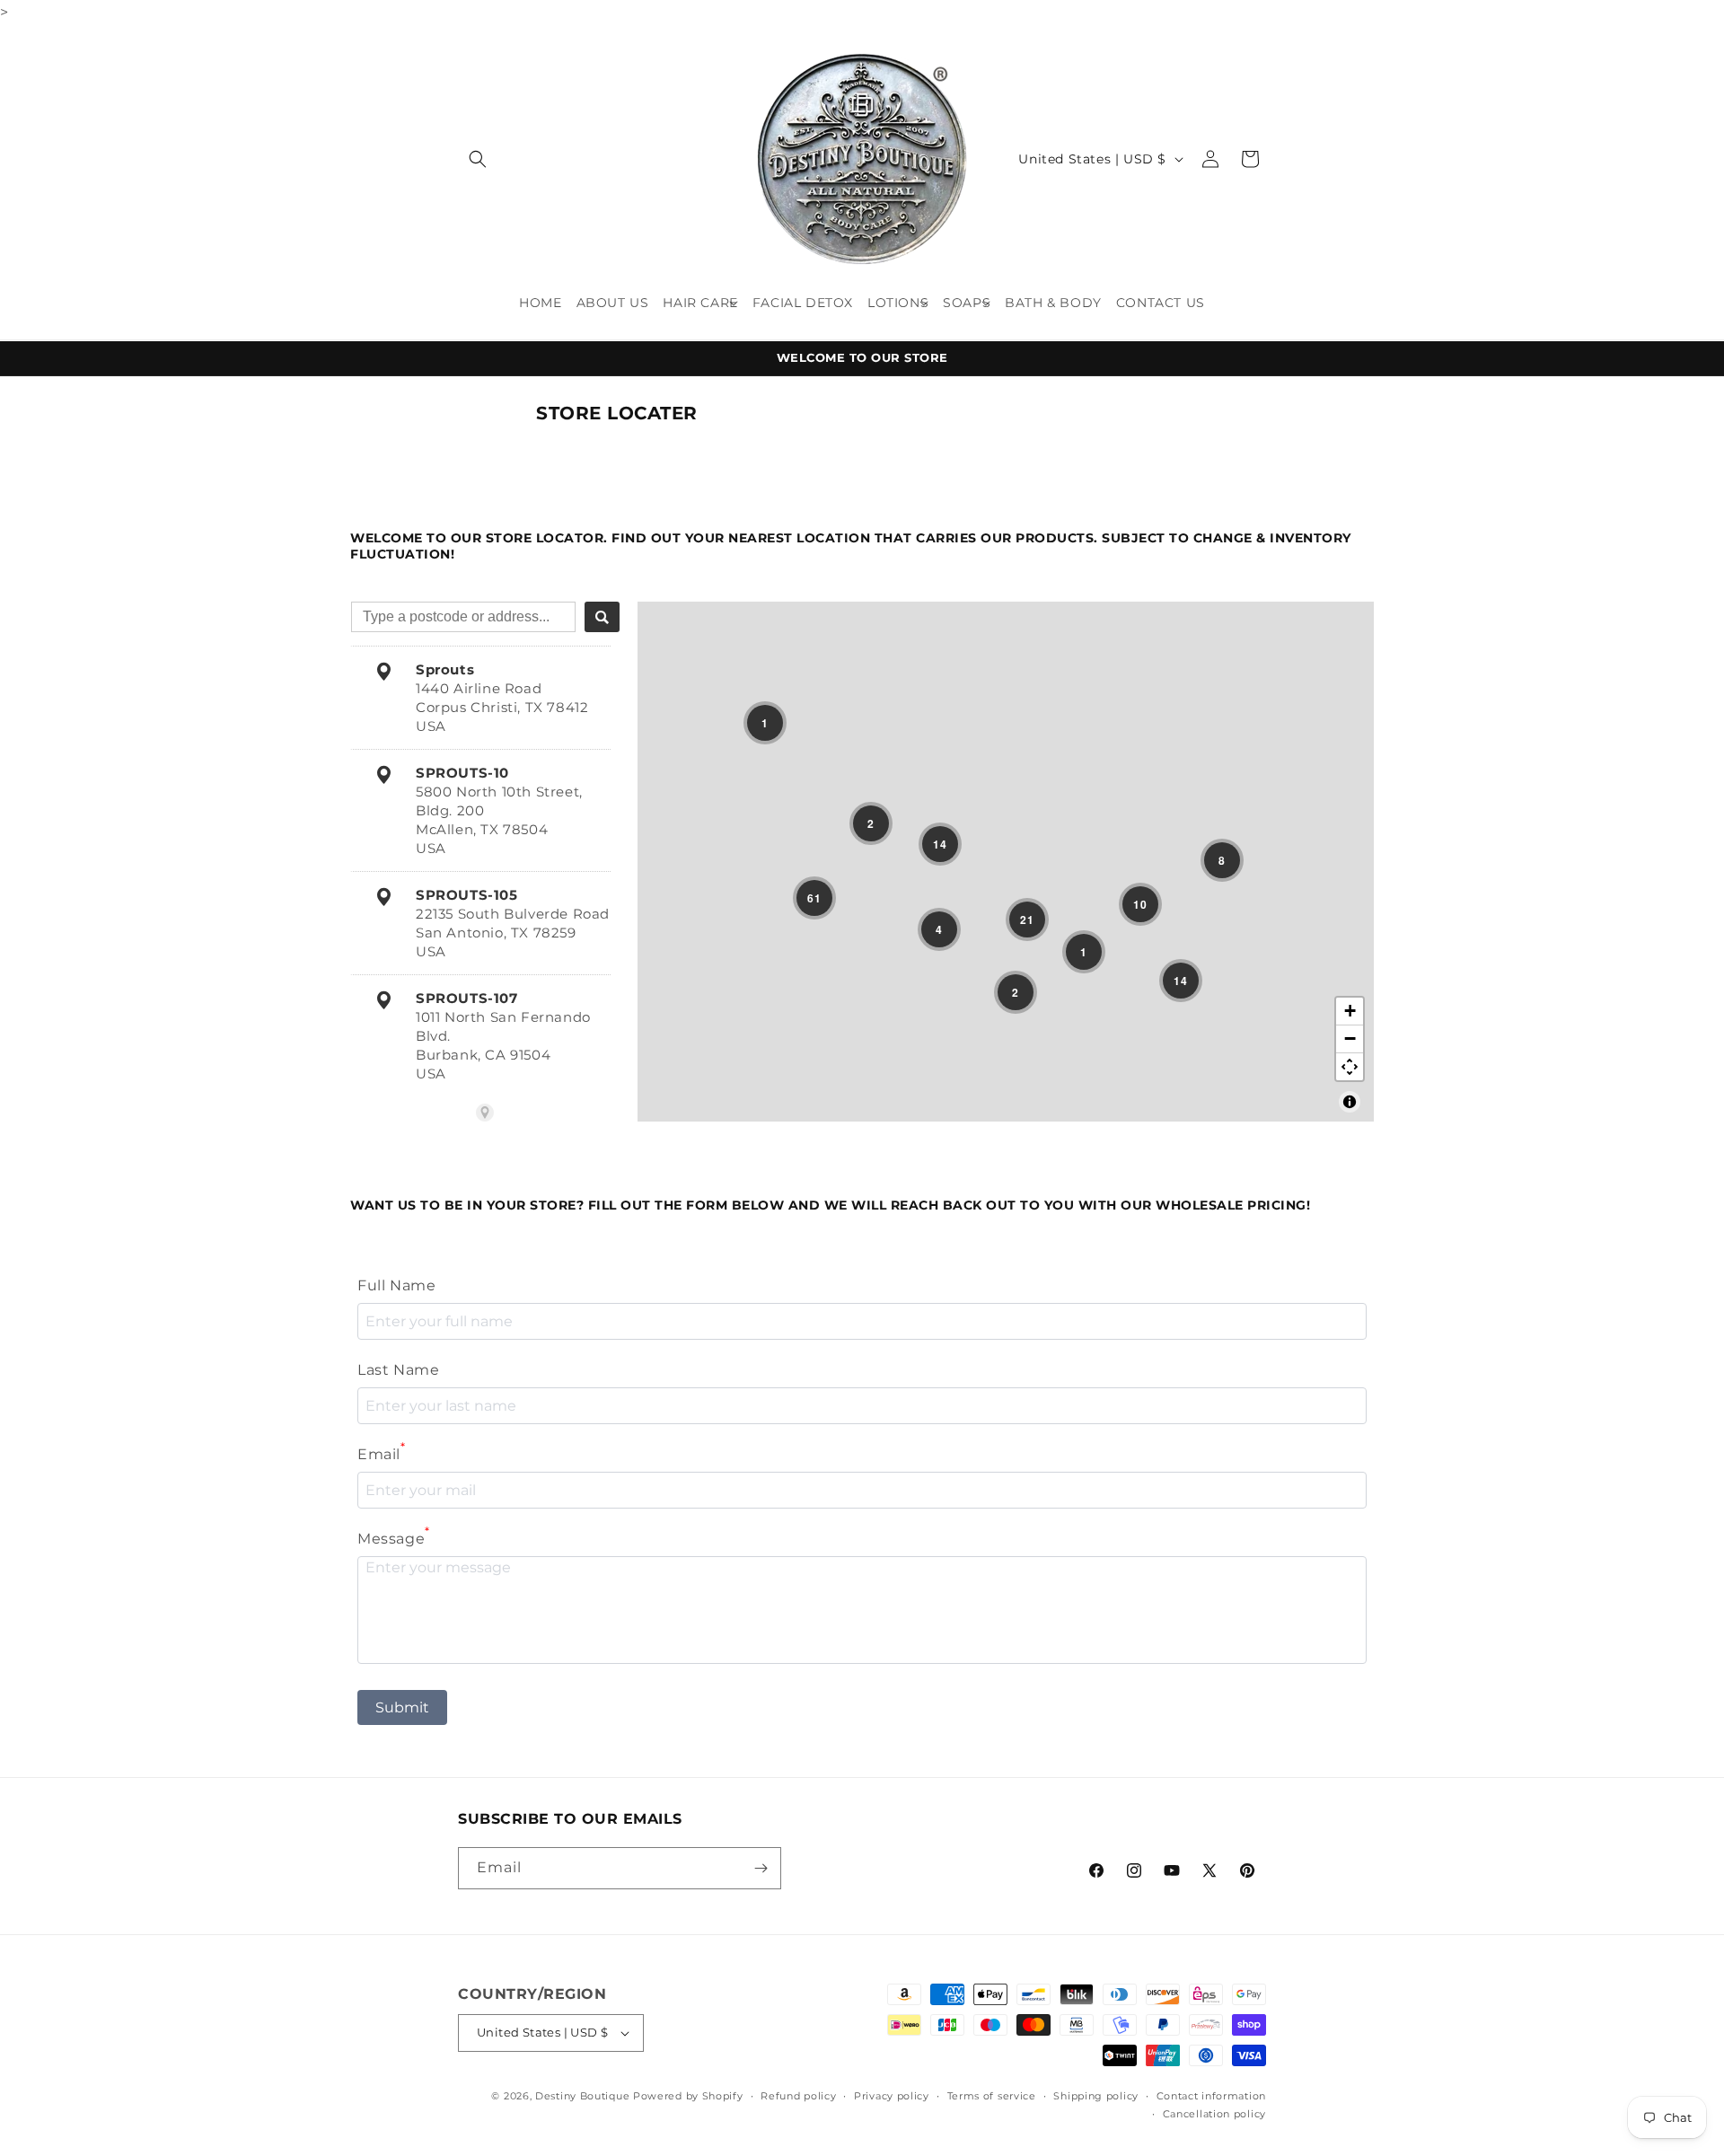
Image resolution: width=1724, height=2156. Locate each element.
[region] (1006, 862)
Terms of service (992, 2096)
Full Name (396, 1285)
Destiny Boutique (582, 2096)
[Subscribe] (761, 1868)
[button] (478, 159)
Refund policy (798, 2096)
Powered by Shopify (688, 2096)
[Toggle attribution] (1350, 1102)
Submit (402, 1707)
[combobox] (463, 617)
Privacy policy (892, 2096)
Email (382, 1452)
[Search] (602, 617)
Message (394, 1537)
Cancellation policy (1214, 2114)
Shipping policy (1096, 2096)
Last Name (398, 1370)
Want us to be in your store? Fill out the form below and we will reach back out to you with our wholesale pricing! (830, 1205)
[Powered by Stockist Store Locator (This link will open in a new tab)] (485, 1113)
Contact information (1211, 2096)
